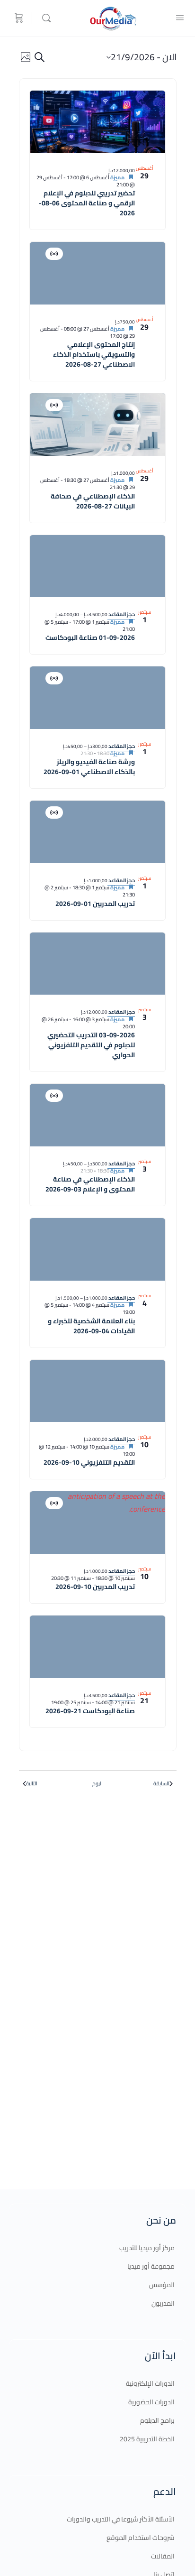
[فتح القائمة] (180, 17)
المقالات (163, 2556)
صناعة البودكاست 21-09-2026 (90, 1711)
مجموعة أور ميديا (151, 2266)
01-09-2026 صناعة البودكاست (90, 637)
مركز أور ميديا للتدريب (147, 2248)
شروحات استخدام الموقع (141, 2538)
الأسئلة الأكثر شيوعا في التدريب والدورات (121, 2519)
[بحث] (44, 18)
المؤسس (162, 2285)
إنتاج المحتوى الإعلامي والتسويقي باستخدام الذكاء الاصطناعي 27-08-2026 (94, 354)
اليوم (97, 1784)
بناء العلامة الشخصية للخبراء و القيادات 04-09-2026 (91, 1326)
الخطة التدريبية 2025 (147, 2439)
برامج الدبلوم (157, 2420)
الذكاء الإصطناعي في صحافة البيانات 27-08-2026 (93, 501)
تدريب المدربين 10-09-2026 (95, 1587)
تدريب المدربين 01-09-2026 (95, 904)
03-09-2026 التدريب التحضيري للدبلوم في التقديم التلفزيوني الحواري (91, 1045)
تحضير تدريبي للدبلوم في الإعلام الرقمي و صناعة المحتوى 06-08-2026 (87, 203)
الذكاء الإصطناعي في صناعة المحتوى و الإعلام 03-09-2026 (90, 1184)
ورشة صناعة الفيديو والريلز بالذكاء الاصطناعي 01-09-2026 (89, 767)
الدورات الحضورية (151, 2402)
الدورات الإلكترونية (150, 2383)
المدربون (163, 2303)
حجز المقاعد (121, 614)
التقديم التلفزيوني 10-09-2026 (89, 1462)
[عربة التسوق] (18, 18)
